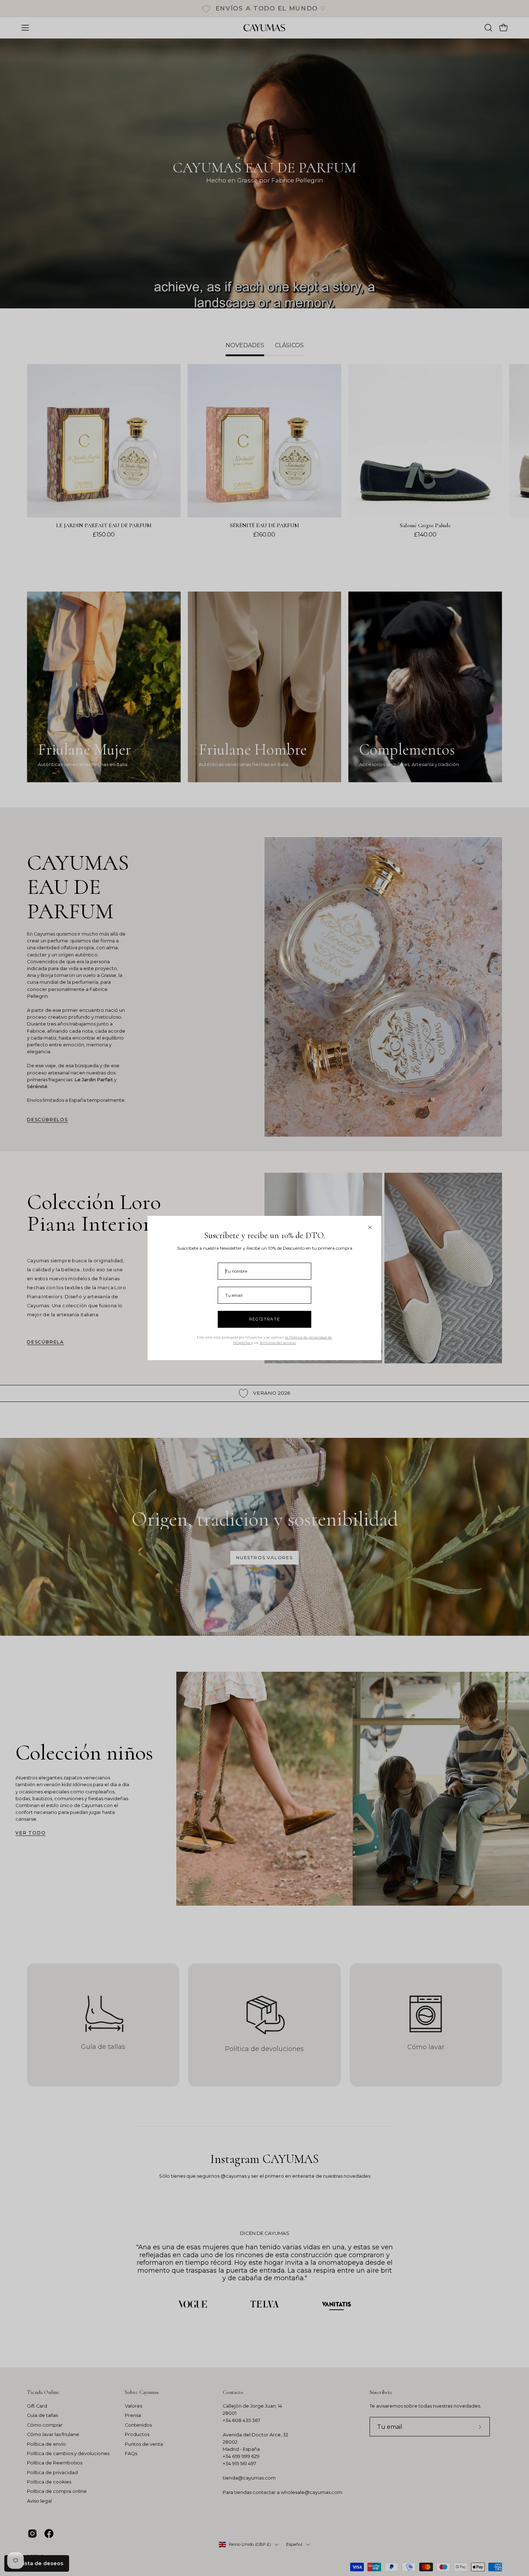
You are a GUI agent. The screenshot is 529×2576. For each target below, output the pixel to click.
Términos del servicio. (278, 1343)
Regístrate (265, 1319)
